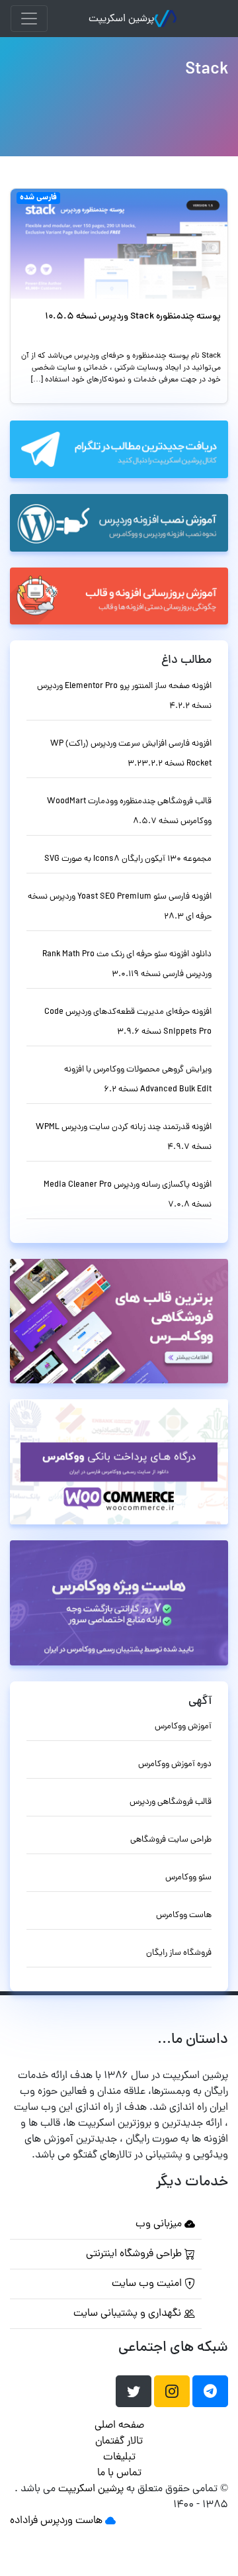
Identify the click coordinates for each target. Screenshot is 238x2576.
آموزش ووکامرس (183, 1727)
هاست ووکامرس (184, 1915)
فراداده (24, 2521)
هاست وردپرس (71, 2521)
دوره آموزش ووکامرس (175, 1764)
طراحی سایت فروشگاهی (171, 1840)
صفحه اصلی (119, 2426)
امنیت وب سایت (148, 2284)
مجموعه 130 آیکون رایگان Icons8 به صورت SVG (128, 859)
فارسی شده (38, 198)
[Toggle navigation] (29, 19)
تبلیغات (119, 2457)
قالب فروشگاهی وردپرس (171, 1802)
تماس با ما (119, 2473)
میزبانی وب (160, 2224)
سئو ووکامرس (188, 1878)
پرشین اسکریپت (121, 19)
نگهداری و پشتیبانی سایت (129, 2314)
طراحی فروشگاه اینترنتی (135, 2254)
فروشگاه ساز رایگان (179, 1953)
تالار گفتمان (119, 2442)
